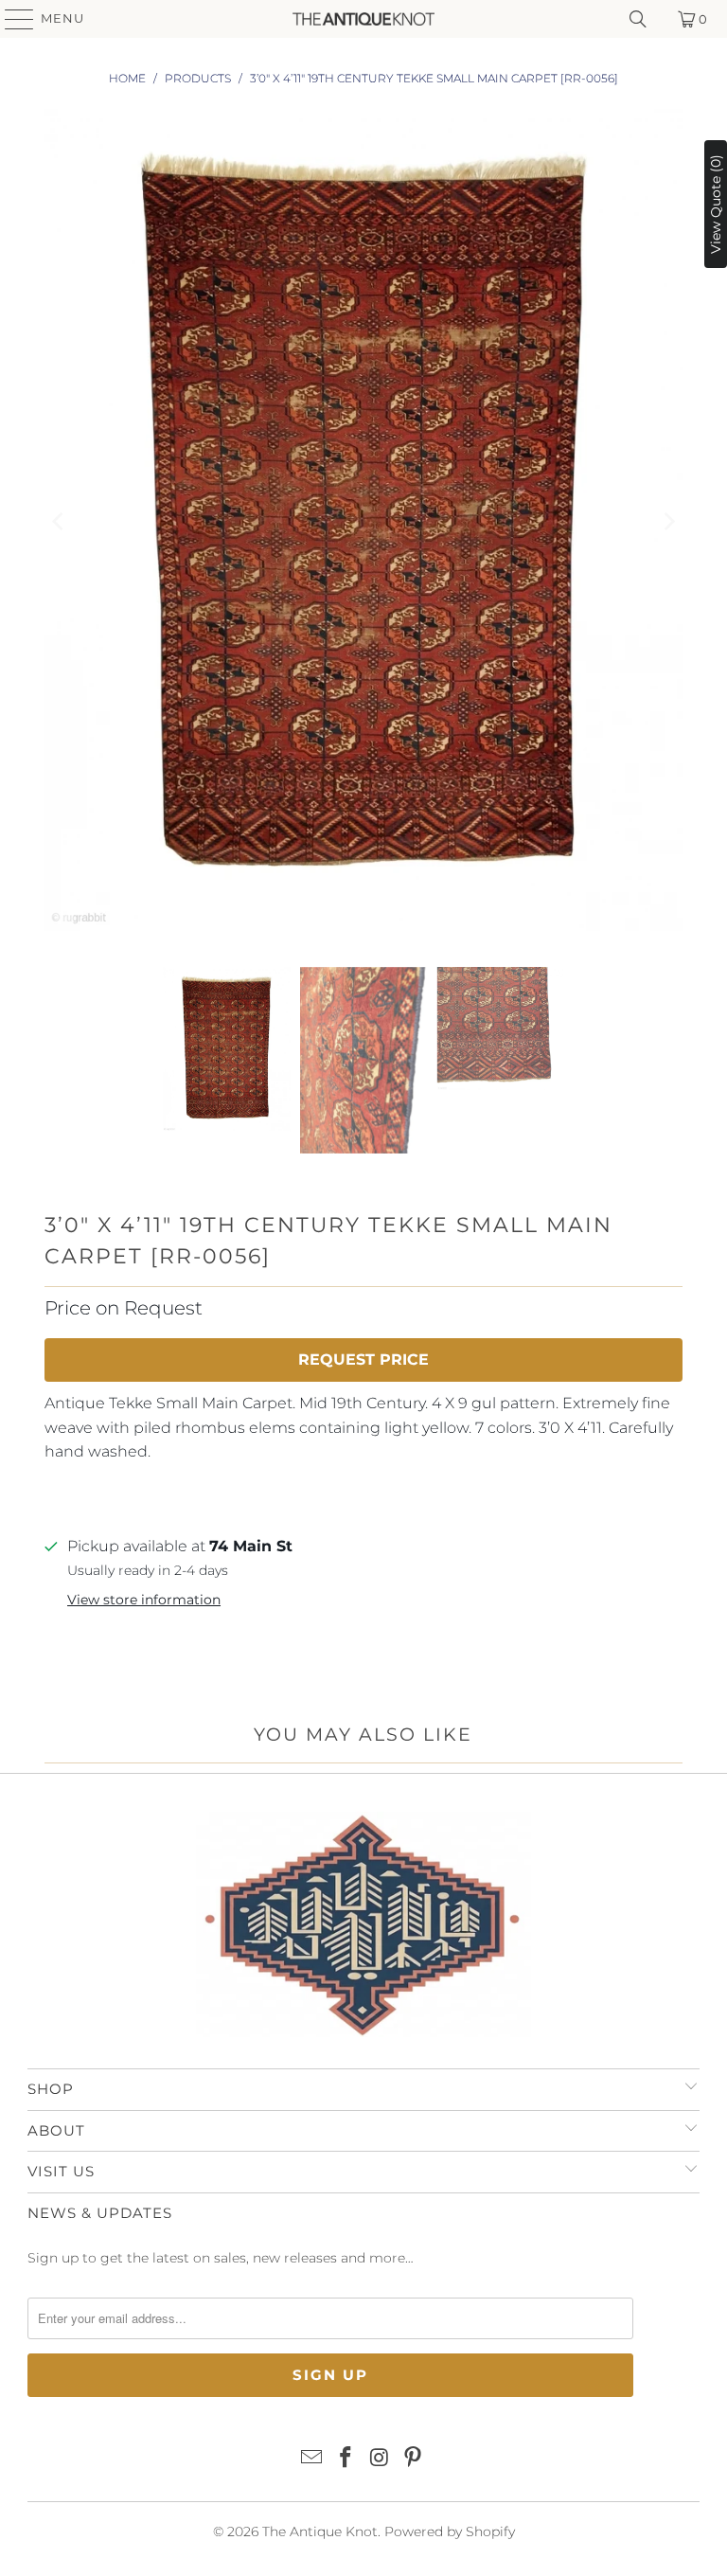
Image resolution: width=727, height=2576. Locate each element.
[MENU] (10, 19)
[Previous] (59, 522)
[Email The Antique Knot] (312, 2459)
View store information (144, 1600)
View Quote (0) (716, 204)
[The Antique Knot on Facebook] (346, 2459)
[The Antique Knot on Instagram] (380, 2459)
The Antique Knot (320, 2531)
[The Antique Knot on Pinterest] (414, 2459)
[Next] (668, 522)
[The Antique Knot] (363, 19)
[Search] (638, 19)
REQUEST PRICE (363, 1360)
